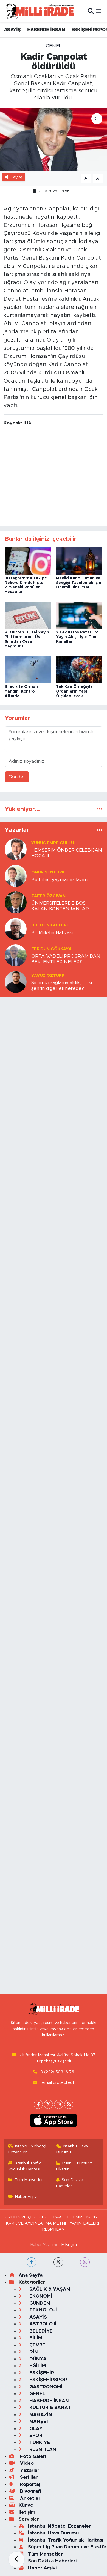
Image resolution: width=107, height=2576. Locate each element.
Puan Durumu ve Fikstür (74, 2166)
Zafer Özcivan (48, 896)
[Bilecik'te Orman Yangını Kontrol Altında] (28, 669)
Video (26, 2463)
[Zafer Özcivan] (16, 902)
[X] (48, 2104)
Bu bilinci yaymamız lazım (59, 880)
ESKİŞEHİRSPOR (47, 2380)
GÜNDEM (39, 2303)
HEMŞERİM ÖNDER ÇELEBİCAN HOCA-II (67, 853)
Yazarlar (29, 2470)
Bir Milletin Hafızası (52, 933)
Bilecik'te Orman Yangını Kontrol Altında (21, 691)
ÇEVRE (37, 2345)
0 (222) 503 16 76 (57, 2072)
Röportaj (29, 2484)
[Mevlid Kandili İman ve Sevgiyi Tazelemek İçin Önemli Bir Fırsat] (79, 561)
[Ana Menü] (99, 11)
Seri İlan (29, 2477)
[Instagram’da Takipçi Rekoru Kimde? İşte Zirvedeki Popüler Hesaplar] (28, 561)
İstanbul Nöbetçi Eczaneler (27, 2149)
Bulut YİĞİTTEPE (50, 925)
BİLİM (35, 2338)
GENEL (54, 46)
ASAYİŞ (12, 29)
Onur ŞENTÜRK (48, 872)
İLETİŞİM (75, 2217)
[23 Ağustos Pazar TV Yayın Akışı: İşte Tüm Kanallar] (79, 615)
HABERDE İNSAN (46, 29)
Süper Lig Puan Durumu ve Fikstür (67, 2547)
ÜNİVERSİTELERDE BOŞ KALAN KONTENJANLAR (60, 906)
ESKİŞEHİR (41, 2373)
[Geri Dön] (16, 2560)
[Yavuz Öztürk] (16, 982)
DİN (33, 2352)
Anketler (29, 2498)
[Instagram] (59, 2104)
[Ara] (91, 11)
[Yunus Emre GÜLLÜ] (16, 849)
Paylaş (17, 177)
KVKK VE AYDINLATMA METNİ (36, 2223)
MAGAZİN (40, 2415)
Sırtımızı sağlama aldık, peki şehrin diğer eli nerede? (62, 985)
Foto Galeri (32, 2456)
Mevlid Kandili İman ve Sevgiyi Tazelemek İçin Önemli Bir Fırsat (79, 583)
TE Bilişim (68, 2245)
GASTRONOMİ (45, 2387)
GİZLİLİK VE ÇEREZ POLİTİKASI (34, 2217)
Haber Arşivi (26, 2197)
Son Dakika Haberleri (70, 2183)
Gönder (17, 777)
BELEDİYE (40, 2331)
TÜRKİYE (39, 2442)
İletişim (27, 2512)
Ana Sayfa (31, 2275)
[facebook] (31, 2262)
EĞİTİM (37, 2366)
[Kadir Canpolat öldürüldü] (54, 140)
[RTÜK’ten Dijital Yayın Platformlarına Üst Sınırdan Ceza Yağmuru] (28, 615)
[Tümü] (100, 809)
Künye (26, 2505)
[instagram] (85, 2262)
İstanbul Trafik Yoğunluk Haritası (25, 2166)
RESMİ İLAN (54, 2229)
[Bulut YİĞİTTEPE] (16, 929)
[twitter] (58, 2262)
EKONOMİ (40, 2296)
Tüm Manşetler (29, 2180)
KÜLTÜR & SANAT (50, 2408)
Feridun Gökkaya (51, 949)
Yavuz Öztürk (48, 975)
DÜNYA (37, 2359)
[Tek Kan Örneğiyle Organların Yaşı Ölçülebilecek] (79, 669)
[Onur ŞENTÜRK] (16, 876)
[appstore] (54, 2122)
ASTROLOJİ (42, 2324)
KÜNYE (93, 2217)
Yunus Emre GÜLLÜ (53, 843)
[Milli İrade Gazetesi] (39, 11)
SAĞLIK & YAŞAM (49, 2289)
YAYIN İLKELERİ (84, 2223)
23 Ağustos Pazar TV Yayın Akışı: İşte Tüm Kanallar (77, 637)
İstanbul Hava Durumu (72, 2149)
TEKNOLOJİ (42, 2310)
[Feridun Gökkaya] (16, 955)
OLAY (35, 2429)
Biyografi (30, 2491)
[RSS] (69, 2104)
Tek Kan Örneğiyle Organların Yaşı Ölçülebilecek (74, 691)
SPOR (35, 2435)
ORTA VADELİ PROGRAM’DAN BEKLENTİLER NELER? (66, 959)
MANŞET (39, 2421)
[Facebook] (38, 2104)
